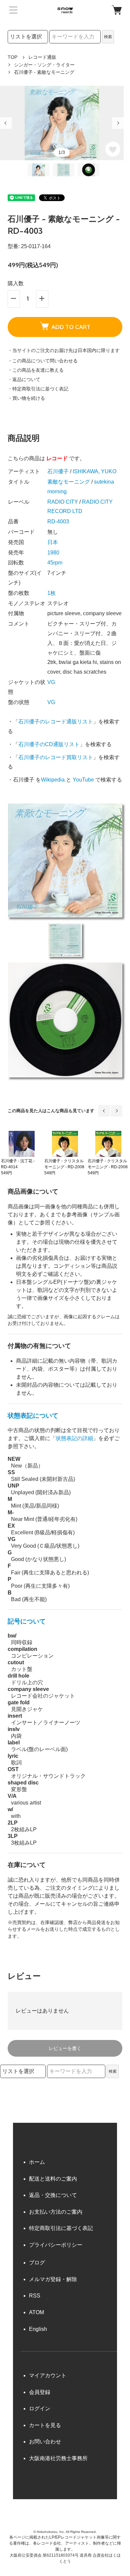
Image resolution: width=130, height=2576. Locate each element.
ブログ (37, 2263)
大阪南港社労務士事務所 (58, 2458)
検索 (108, 37)
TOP (12, 57)
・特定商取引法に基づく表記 (38, 389)
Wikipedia (53, 780)
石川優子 (58, 471)
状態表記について (33, 1416)
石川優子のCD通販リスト (49, 744)
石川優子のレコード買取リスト (56, 757)
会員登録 (40, 2392)
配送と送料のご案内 (53, 2179)
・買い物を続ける (26, 398)
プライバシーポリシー (56, 2245)
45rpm (55, 563)
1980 (53, 553)
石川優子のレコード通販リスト (56, 722)
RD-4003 (58, 522)
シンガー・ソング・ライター (44, 65)
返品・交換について (53, 2195)
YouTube (83, 780)
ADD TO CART (71, 327)
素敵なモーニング (69, 482)
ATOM (36, 2312)
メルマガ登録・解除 (53, 2279)
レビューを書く (65, 2048)
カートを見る (45, 2425)
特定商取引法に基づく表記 (61, 2228)
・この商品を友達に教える (36, 370)
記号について (27, 1621)
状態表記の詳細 (74, 1438)
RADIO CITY (63, 502)
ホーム (37, 2162)
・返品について (24, 379)
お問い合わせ (45, 2442)
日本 (53, 542)
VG (51, 682)
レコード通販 (42, 57)
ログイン (40, 2409)
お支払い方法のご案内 (56, 2212)
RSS (35, 2296)
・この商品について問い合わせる (43, 361)
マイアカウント (48, 2375)
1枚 (51, 593)
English (38, 2329)
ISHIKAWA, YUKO (94, 471)
